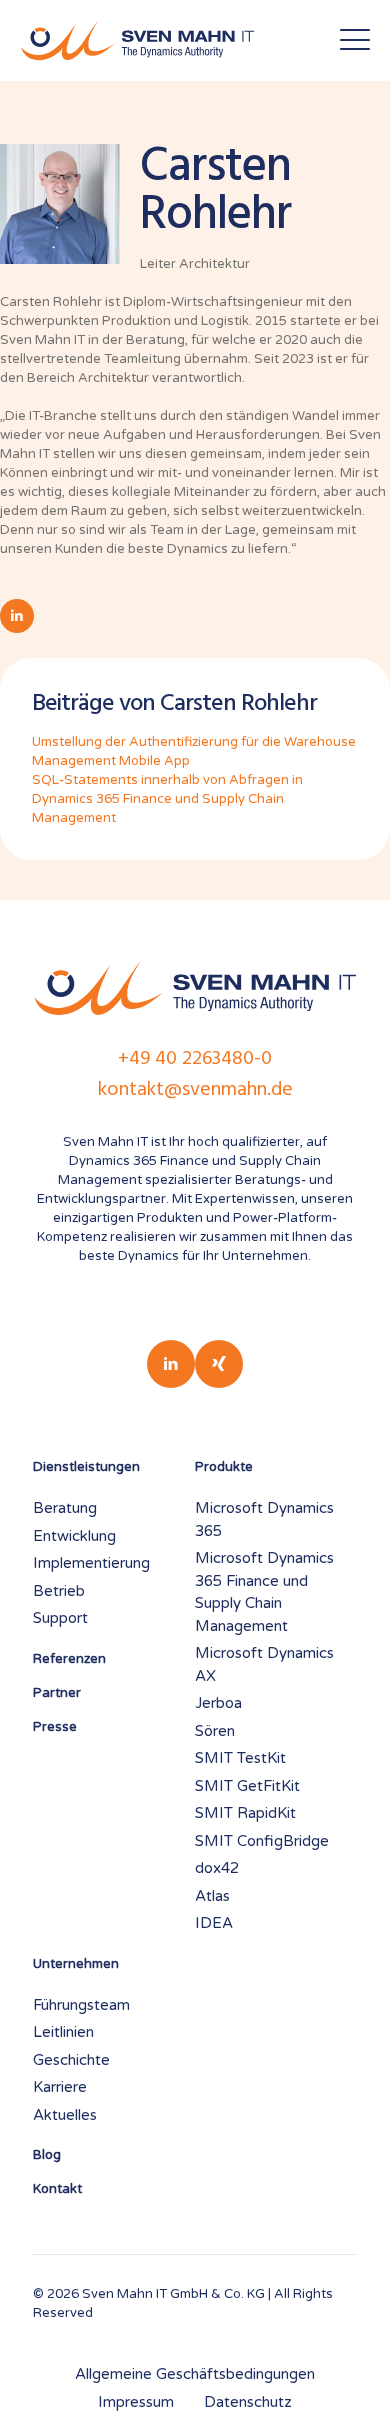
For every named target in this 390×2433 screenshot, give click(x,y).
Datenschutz (248, 2402)
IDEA (214, 1923)
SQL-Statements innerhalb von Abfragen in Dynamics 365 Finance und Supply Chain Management (167, 799)
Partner (57, 1693)
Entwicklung (74, 1536)
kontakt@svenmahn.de (195, 1090)
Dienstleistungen (86, 1467)
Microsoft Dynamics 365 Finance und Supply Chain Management (264, 1592)
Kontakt (57, 2189)
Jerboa (218, 1703)
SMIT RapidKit (245, 1813)
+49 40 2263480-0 (195, 1059)
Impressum (136, 2402)
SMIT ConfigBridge (262, 1841)
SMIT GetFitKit (247, 1786)
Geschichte (71, 2060)
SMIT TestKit (240, 1758)
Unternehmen (76, 1964)
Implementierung (91, 1563)
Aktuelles (65, 2115)
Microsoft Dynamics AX (264, 1664)
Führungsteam (81, 2005)
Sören (215, 1731)
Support (60, 1618)
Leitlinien (63, 2032)
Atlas (212, 1896)
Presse (55, 1727)
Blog (47, 2155)
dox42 (217, 1868)
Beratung (65, 1508)
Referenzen (69, 1659)
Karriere (60, 2087)
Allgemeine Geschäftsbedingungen (195, 2374)
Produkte (224, 1467)
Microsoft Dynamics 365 (264, 1519)
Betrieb (59, 1591)
